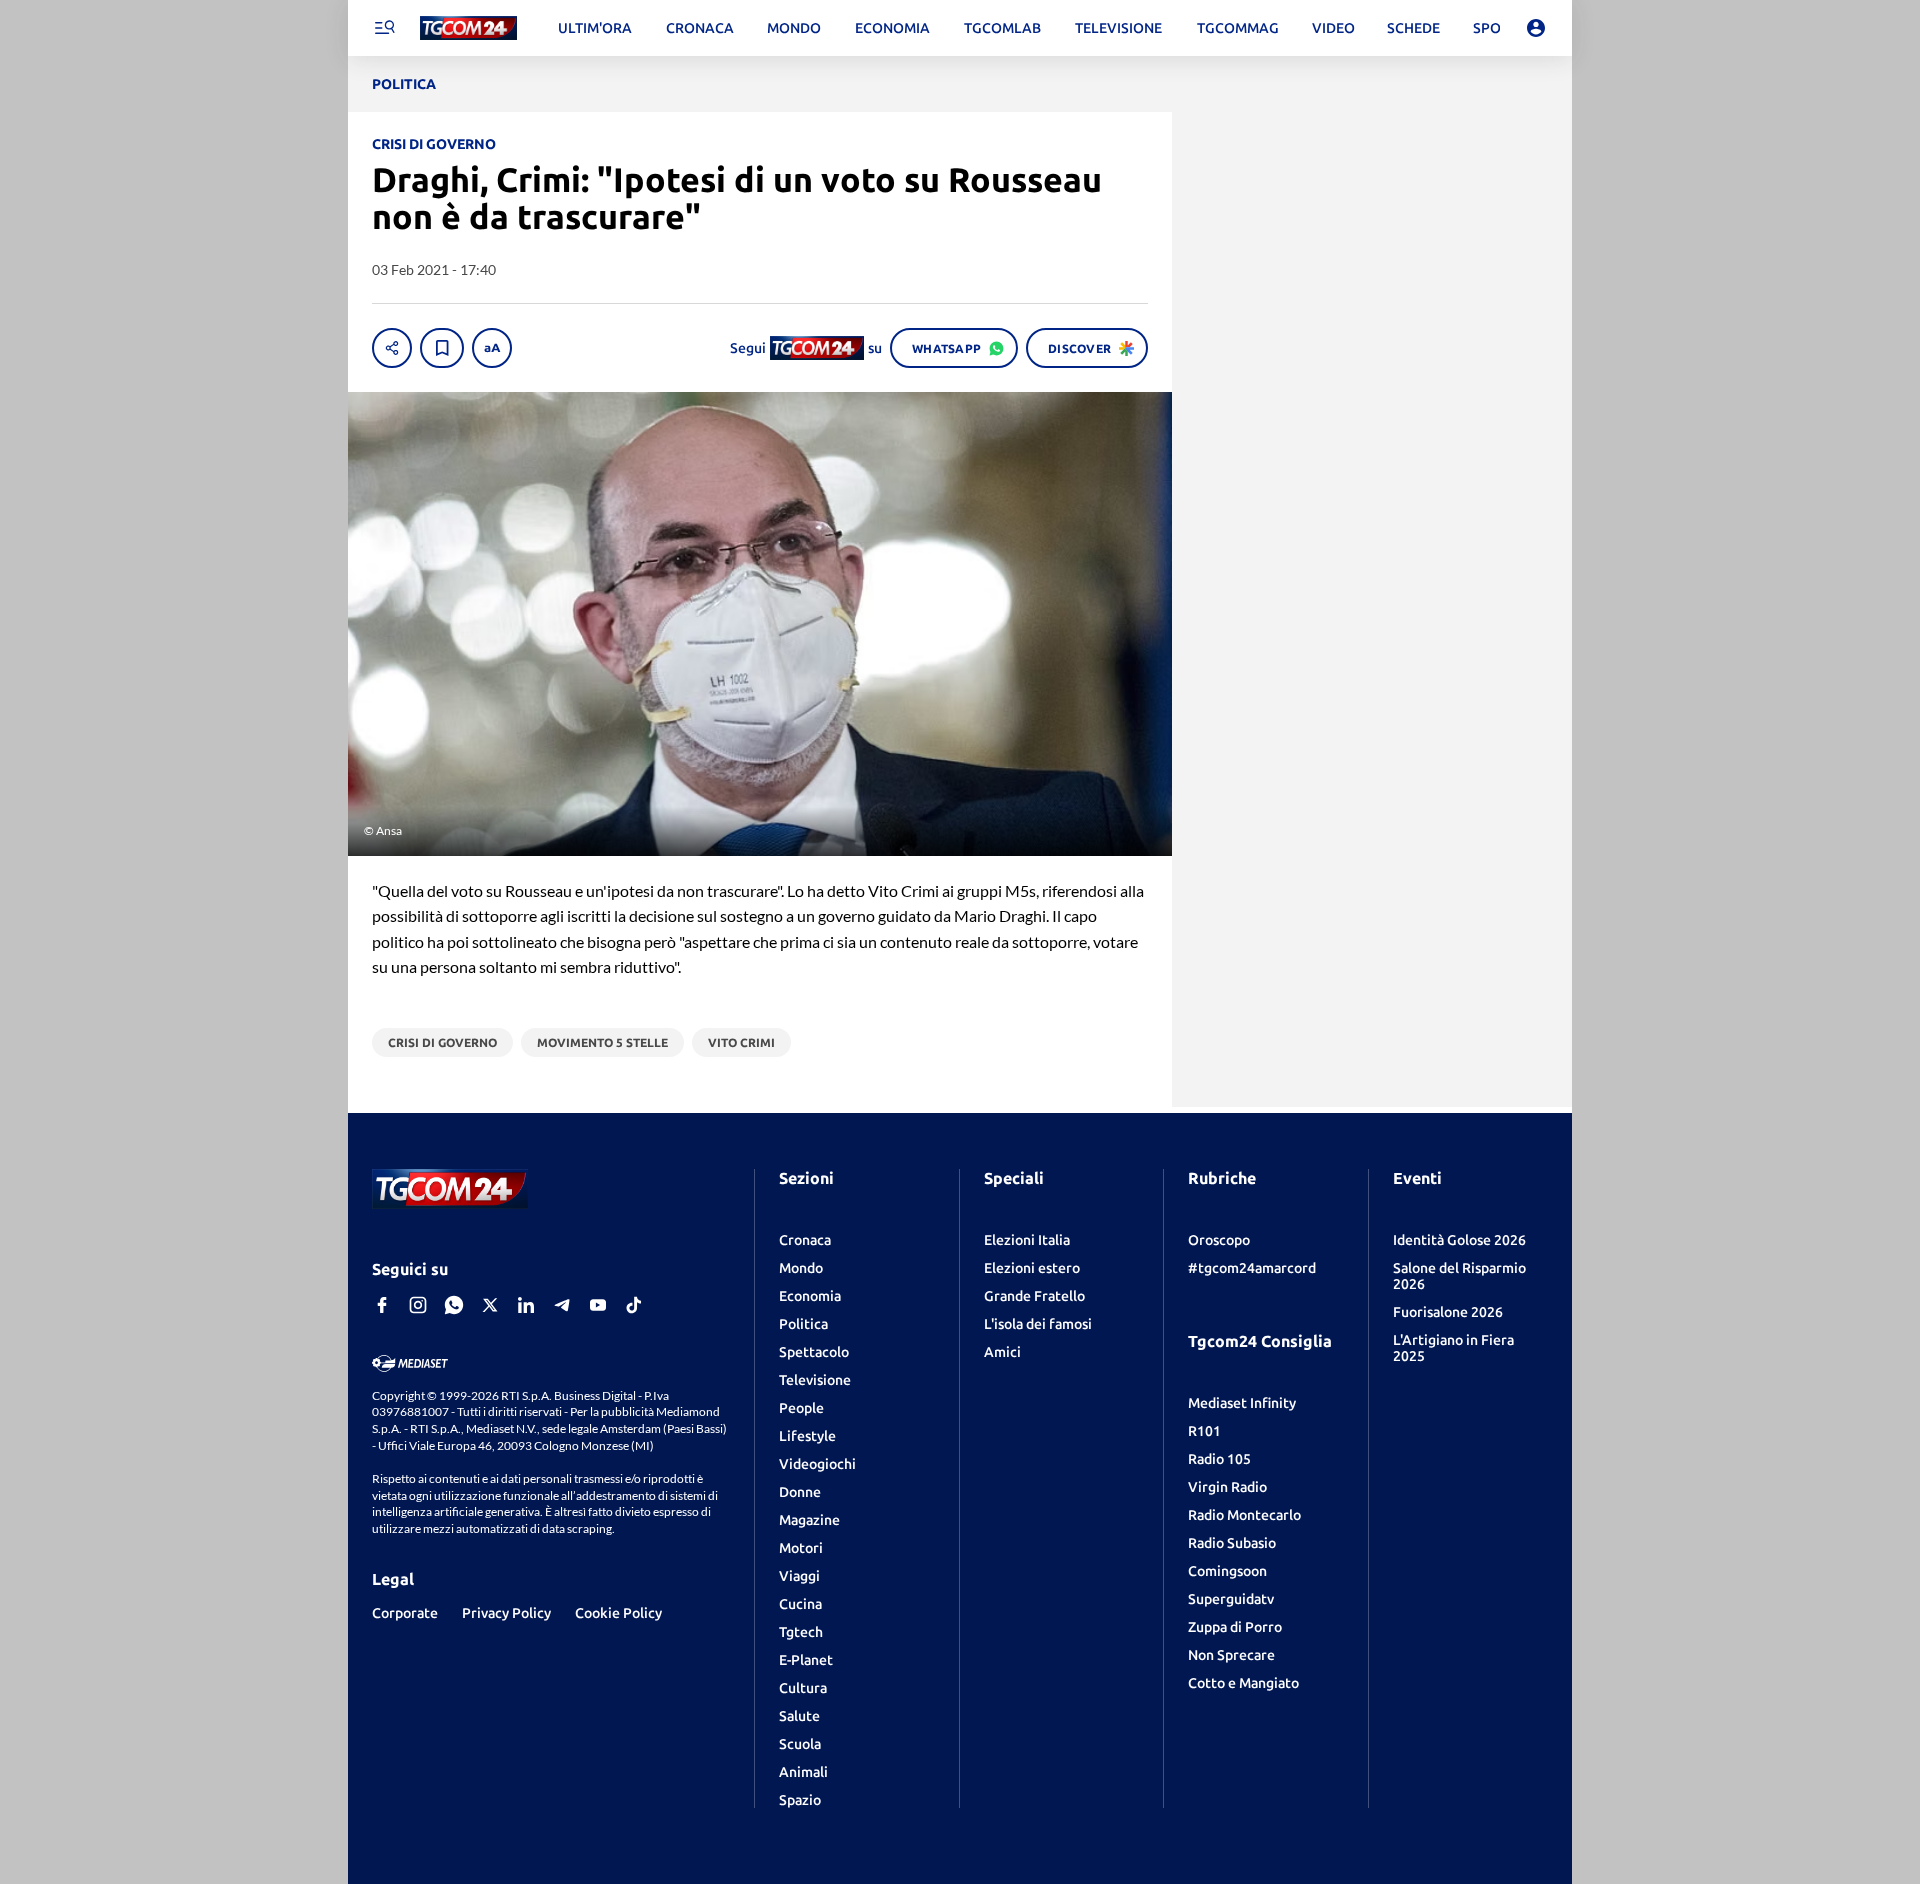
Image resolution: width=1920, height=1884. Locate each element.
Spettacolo (814, 1352)
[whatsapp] (454, 1305)
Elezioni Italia (1027, 1240)
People (801, 1408)
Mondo (801, 1268)
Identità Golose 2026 (1459, 1240)
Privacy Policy (506, 1613)
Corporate (405, 1613)
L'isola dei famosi (1038, 1324)
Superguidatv (1231, 1599)
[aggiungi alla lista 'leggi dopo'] (442, 348)
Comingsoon (1227, 1571)
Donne (800, 1492)
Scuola (800, 1744)
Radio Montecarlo (1244, 1515)
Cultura (803, 1688)
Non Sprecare (1231, 1655)
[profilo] (1536, 28)
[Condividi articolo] (392, 348)
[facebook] (382, 1305)
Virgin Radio (1227, 1487)
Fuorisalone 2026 (1448, 1312)
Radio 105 (1219, 1459)
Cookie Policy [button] (618, 1613)
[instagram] (418, 1305)
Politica (803, 1324)
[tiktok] (634, 1305)
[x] (490, 1305)
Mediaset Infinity (1242, 1403)
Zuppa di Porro (1235, 1627)
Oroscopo (1219, 1240)
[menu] (384, 28)
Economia (810, 1296)
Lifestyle (807, 1436)
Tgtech (801, 1632)
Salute (799, 1716)
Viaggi (799, 1576)
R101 (1204, 1431)
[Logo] (468, 28)
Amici (1002, 1352)
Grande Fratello (1034, 1296)
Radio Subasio (1232, 1543)
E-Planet (806, 1660)
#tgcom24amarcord (1252, 1268)
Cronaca (805, 1240)
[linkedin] (526, 1305)
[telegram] (562, 1305)
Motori (801, 1548)
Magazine (809, 1520)
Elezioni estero (1032, 1268)
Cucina (800, 1604)
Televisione (815, 1380)
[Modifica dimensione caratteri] (492, 348)
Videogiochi (817, 1464)
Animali (803, 1772)
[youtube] (598, 1305)
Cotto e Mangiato (1243, 1683)
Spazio (800, 1800)
